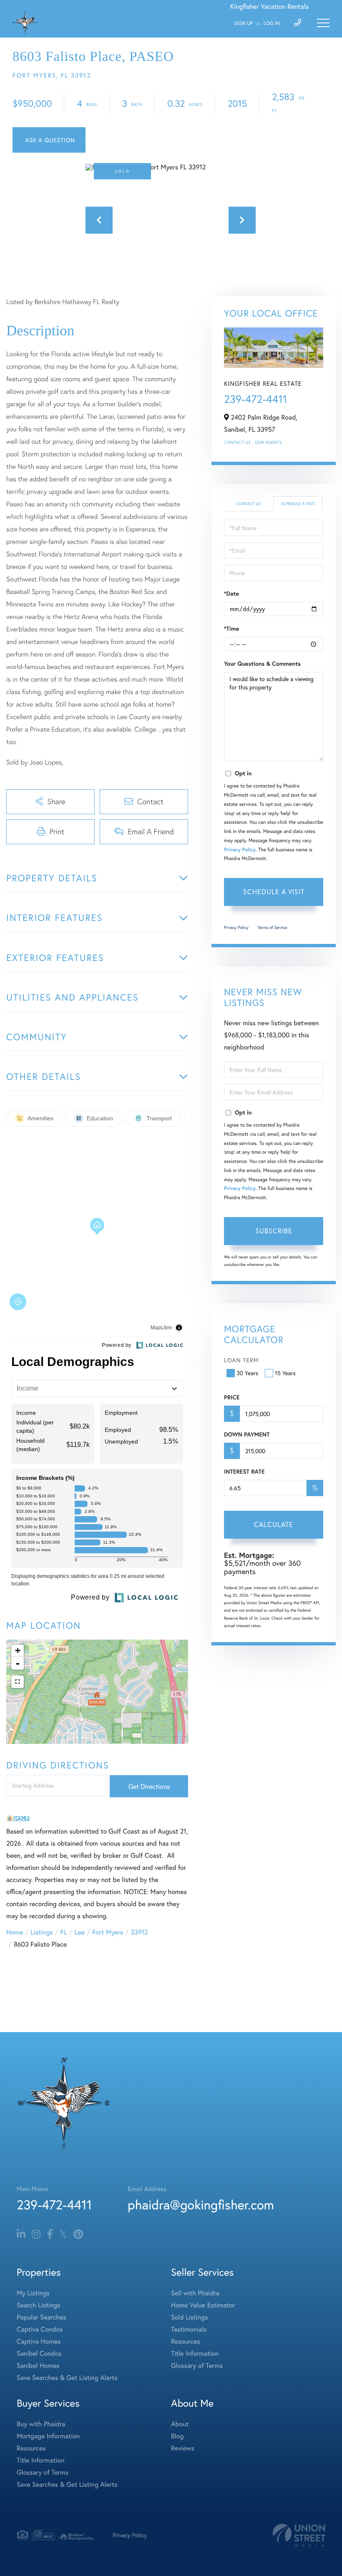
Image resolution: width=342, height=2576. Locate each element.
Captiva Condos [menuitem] (40, 2329)
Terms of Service (272, 927)
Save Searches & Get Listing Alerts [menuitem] (67, 2378)
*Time (231, 629)
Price (232, 1397)
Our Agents (268, 442)
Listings (41, 1932)
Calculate (274, 1524)
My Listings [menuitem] (33, 2293)
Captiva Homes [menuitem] (39, 2341)
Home (15, 1932)
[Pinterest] (78, 2234)
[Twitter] (63, 2234)
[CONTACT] (49, 140)
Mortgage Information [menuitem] (48, 2436)
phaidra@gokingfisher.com (201, 2205)
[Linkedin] (21, 2234)
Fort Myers (108, 1932)
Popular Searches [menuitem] (41, 2317)
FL (64, 1932)
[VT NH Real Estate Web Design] (299, 2535)
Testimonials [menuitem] (189, 2329)
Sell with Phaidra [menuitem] (195, 2293)
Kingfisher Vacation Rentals (269, 6)
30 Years (247, 1373)
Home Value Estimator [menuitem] (203, 2305)
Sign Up (243, 24)
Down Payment (247, 1434)
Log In (272, 24)
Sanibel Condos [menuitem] (39, 2353)
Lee (80, 1932)
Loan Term (241, 1360)
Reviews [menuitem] (183, 2448)
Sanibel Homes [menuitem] (38, 2366)
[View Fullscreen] (18, 1682)
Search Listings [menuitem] (38, 2305)
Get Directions (149, 1786)
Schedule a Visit (298, 504)
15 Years (285, 1373)
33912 (139, 1932)
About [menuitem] (180, 2424)
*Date (231, 594)
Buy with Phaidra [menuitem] (41, 2424)
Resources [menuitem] (186, 2341)
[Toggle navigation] (323, 23)
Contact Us (237, 442)
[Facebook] (50, 2234)
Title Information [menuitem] (195, 2353)
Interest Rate (244, 1472)
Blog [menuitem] (177, 2436)
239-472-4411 (255, 399)
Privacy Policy (240, 850)
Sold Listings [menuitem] (189, 2317)
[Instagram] (36, 2234)
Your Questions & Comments (262, 664)
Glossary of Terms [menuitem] (197, 2366)
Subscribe (274, 1231)
